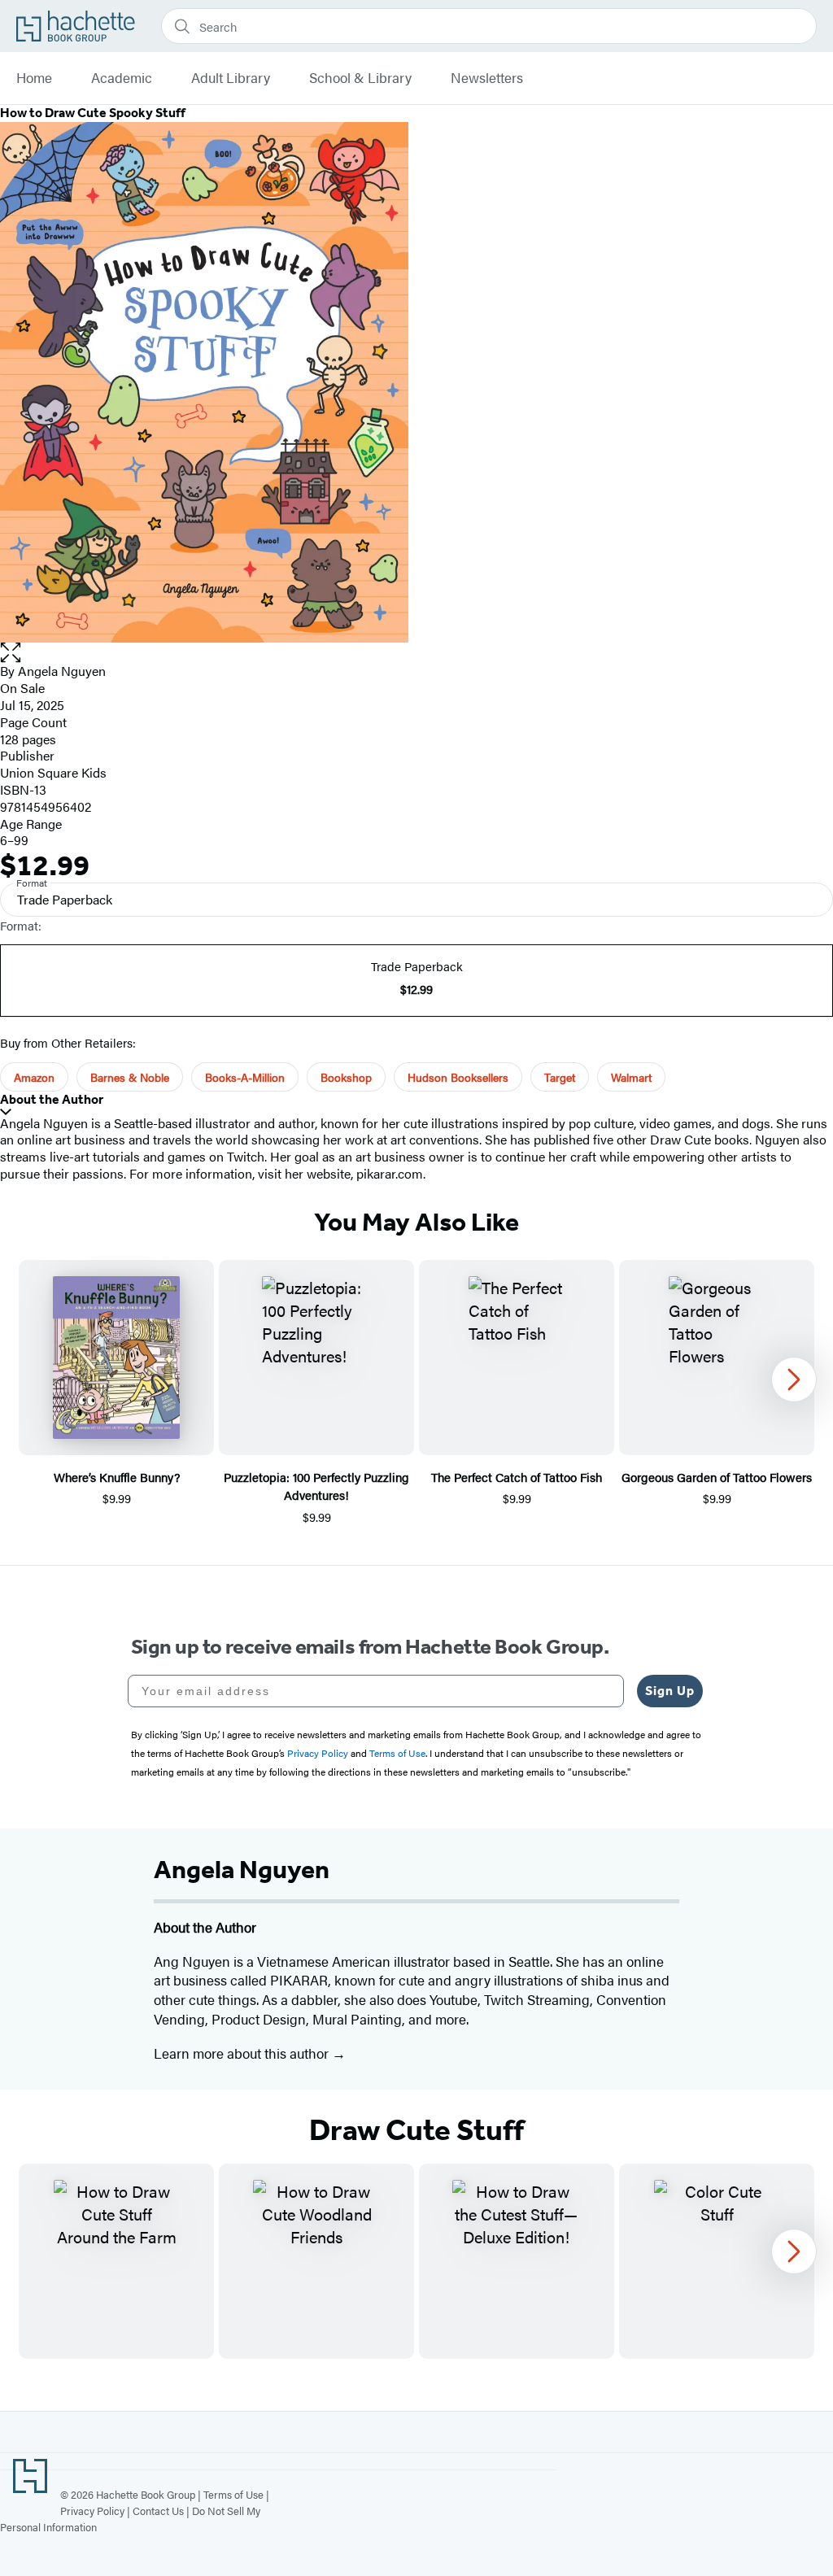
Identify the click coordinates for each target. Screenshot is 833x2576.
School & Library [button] (360, 78)
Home (34, 78)
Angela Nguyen (62, 671)
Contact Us (158, 2511)
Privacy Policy (92, 2511)
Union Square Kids (53, 772)
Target (560, 1077)
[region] (416, 1393)
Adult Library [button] (231, 78)
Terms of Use (233, 2494)
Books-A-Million (245, 1077)
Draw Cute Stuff (416, 2130)
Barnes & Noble (130, 1077)
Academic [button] (122, 78)
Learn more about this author (243, 2053)
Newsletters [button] (487, 78)
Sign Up (670, 1691)
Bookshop (346, 1077)
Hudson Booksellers (458, 1077)
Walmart (631, 1077)
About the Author (52, 1099)
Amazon (34, 1077)
